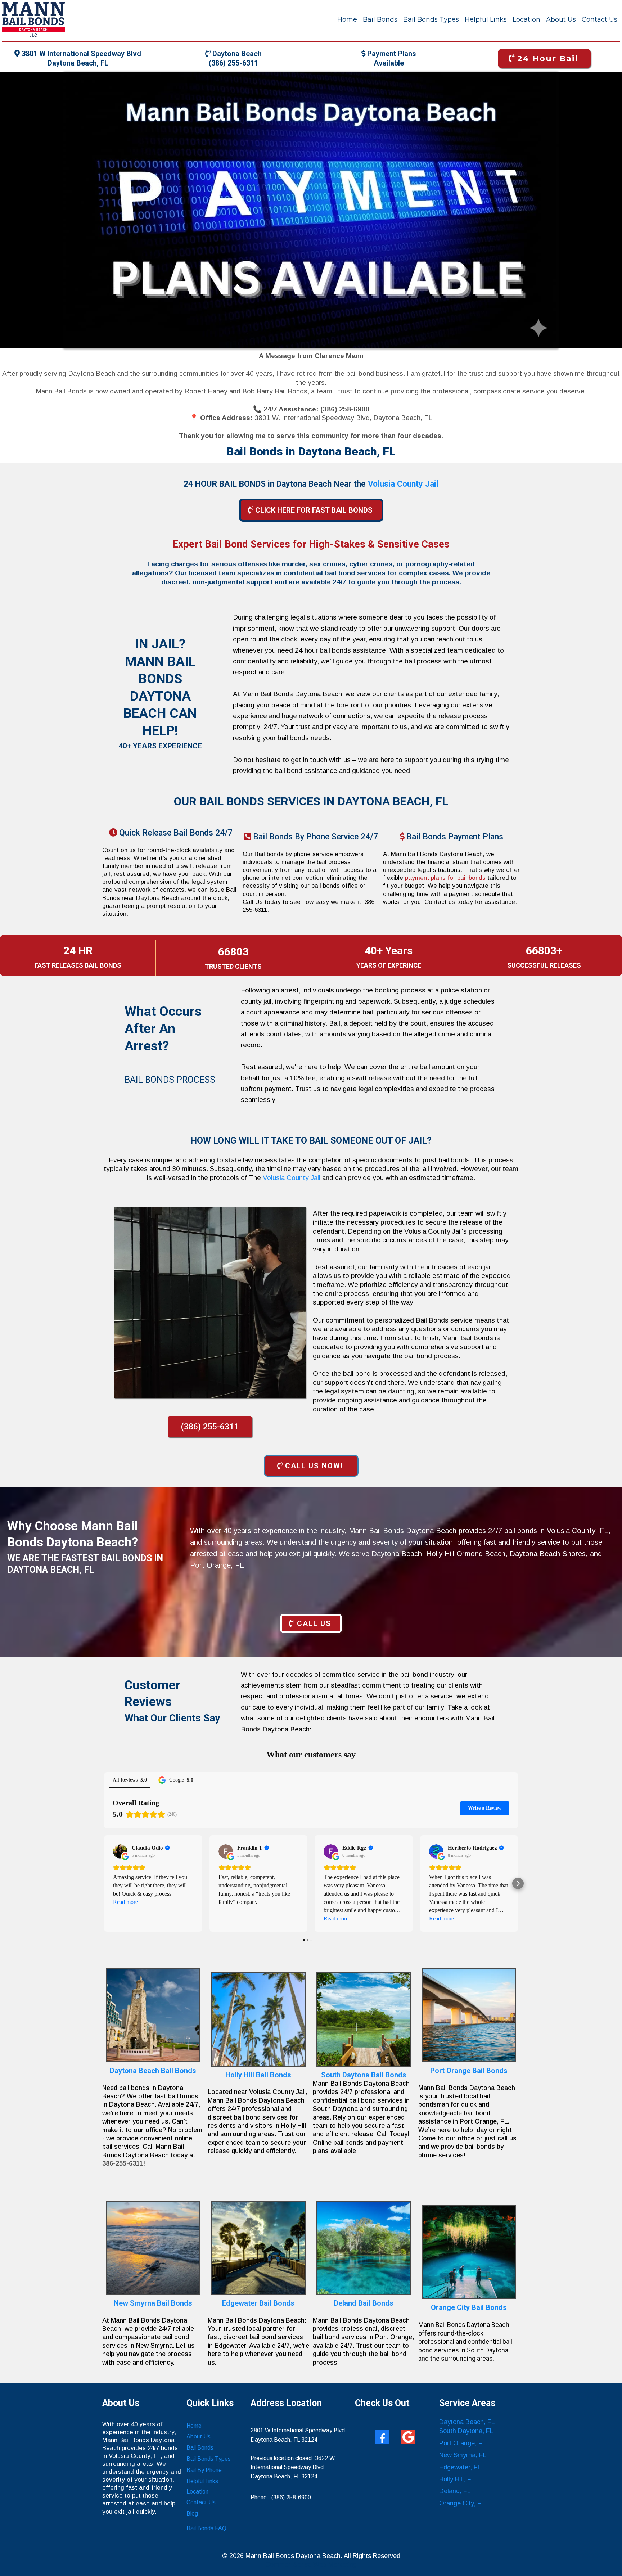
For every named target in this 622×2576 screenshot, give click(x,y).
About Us (561, 19)
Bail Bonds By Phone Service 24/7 (315, 837)
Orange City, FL (462, 2503)
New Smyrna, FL (463, 2455)
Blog (192, 2514)
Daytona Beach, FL (467, 2422)
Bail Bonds (380, 19)
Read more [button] (125, 1902)
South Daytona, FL (466, 2431)
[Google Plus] (408, 2437)
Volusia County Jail (292, 1178)
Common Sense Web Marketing (311, 2564)
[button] (104, 1883)
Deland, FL (455, 2491)
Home (347, 19)
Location (526, 19)
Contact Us (600, 19)
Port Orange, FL (463, 2443)
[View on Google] (120, 1851)
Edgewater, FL (460, 2467)
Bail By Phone (204, 2470)
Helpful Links (486, 19)
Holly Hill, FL (457, 2479)
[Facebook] (382, 2437)
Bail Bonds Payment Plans (455, 837)
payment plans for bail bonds (446, 878)
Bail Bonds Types (431, 19)
